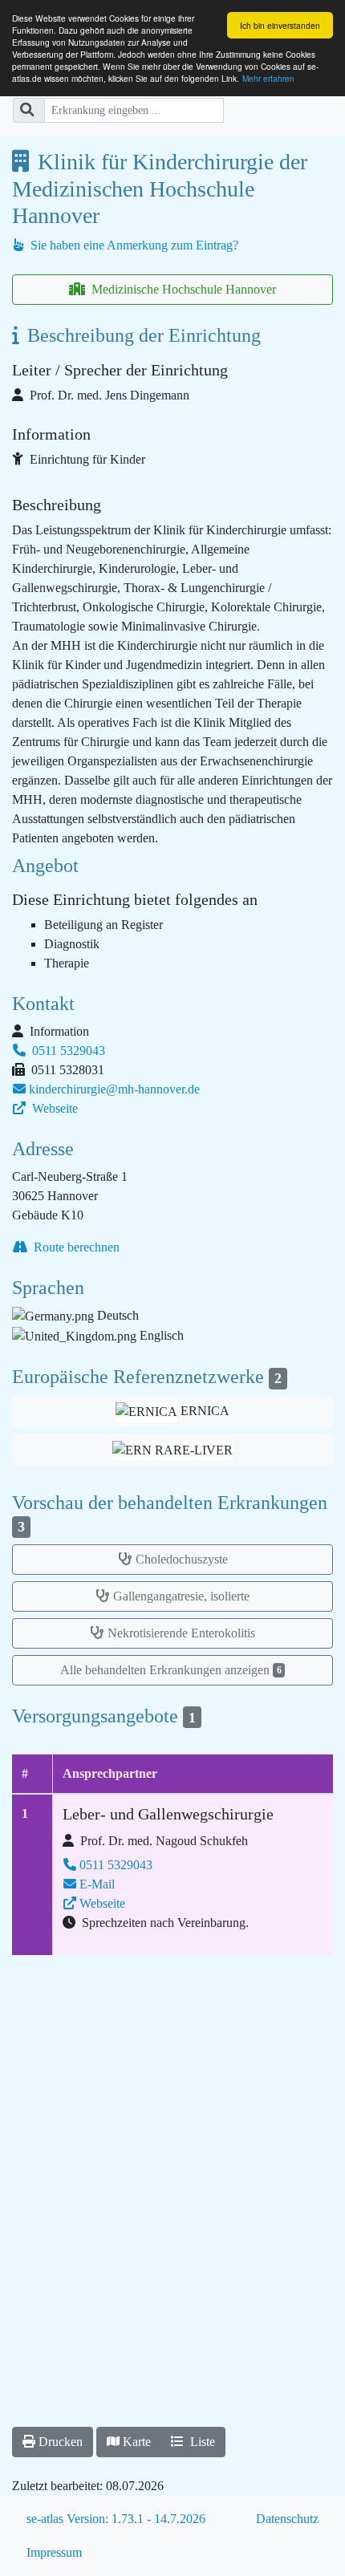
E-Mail (97, 1884)
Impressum (54, 2552)
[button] (172, 1449)
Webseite (53, 1108)
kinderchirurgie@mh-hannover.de (114, 1089)
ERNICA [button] (203, 1411)
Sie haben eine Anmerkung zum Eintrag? (133, 245)
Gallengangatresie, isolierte (181, 1596)
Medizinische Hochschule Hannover (182, 289)
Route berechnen (75, 1247)
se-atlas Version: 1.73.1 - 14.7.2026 (116, 2519)
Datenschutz (287, 2519)
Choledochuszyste (182, 1559)
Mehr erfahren (268, 78)
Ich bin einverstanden (280, 25)
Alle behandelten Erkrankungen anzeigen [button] (171, 1670)
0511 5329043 (67, 1051)
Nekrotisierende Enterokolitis (181, 1633)
